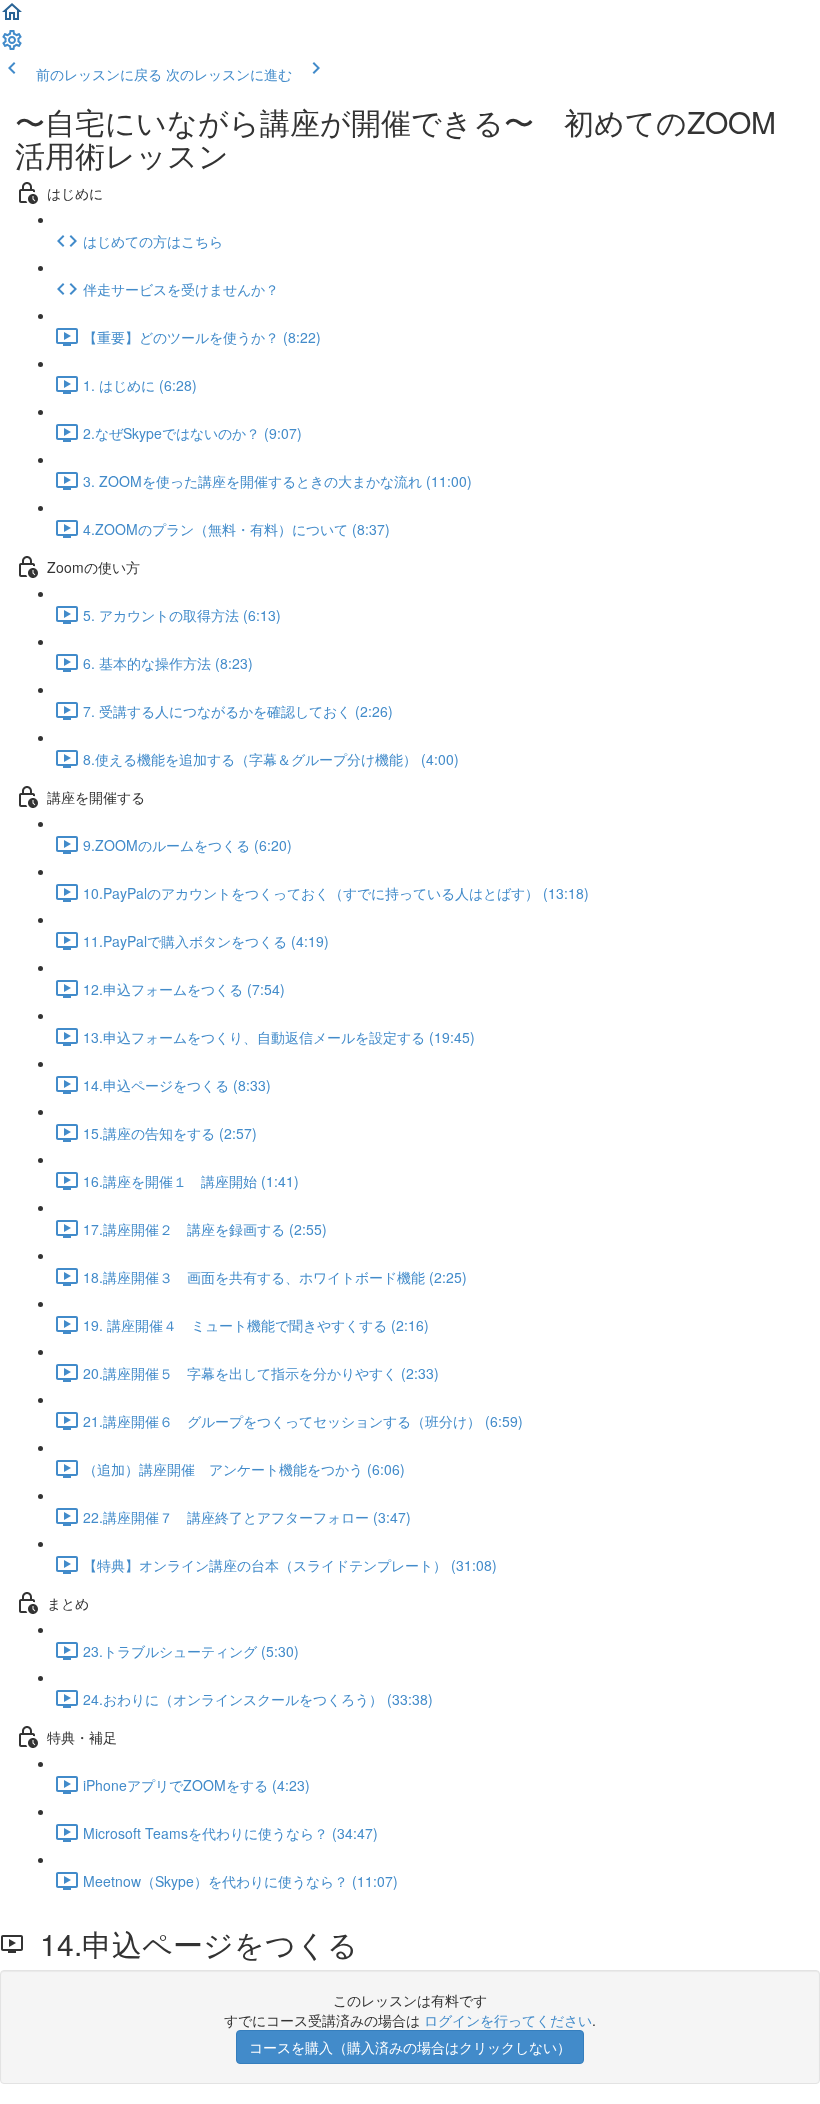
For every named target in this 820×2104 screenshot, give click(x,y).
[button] (12, 18)
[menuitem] (12, 46)
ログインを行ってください (508, 2020)
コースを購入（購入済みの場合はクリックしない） (410, 2047)
